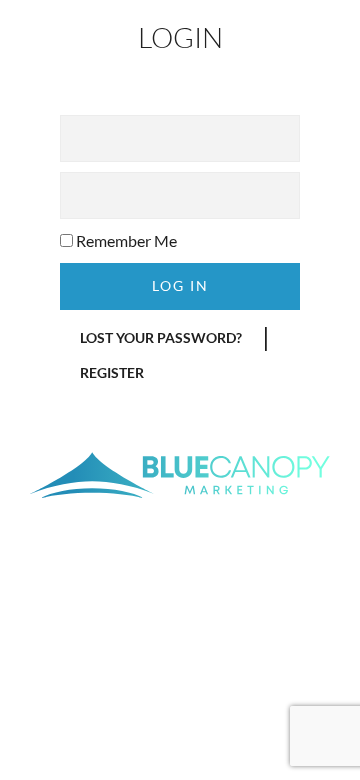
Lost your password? (161, 337)
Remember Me (125, 240)
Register (112, 372)
